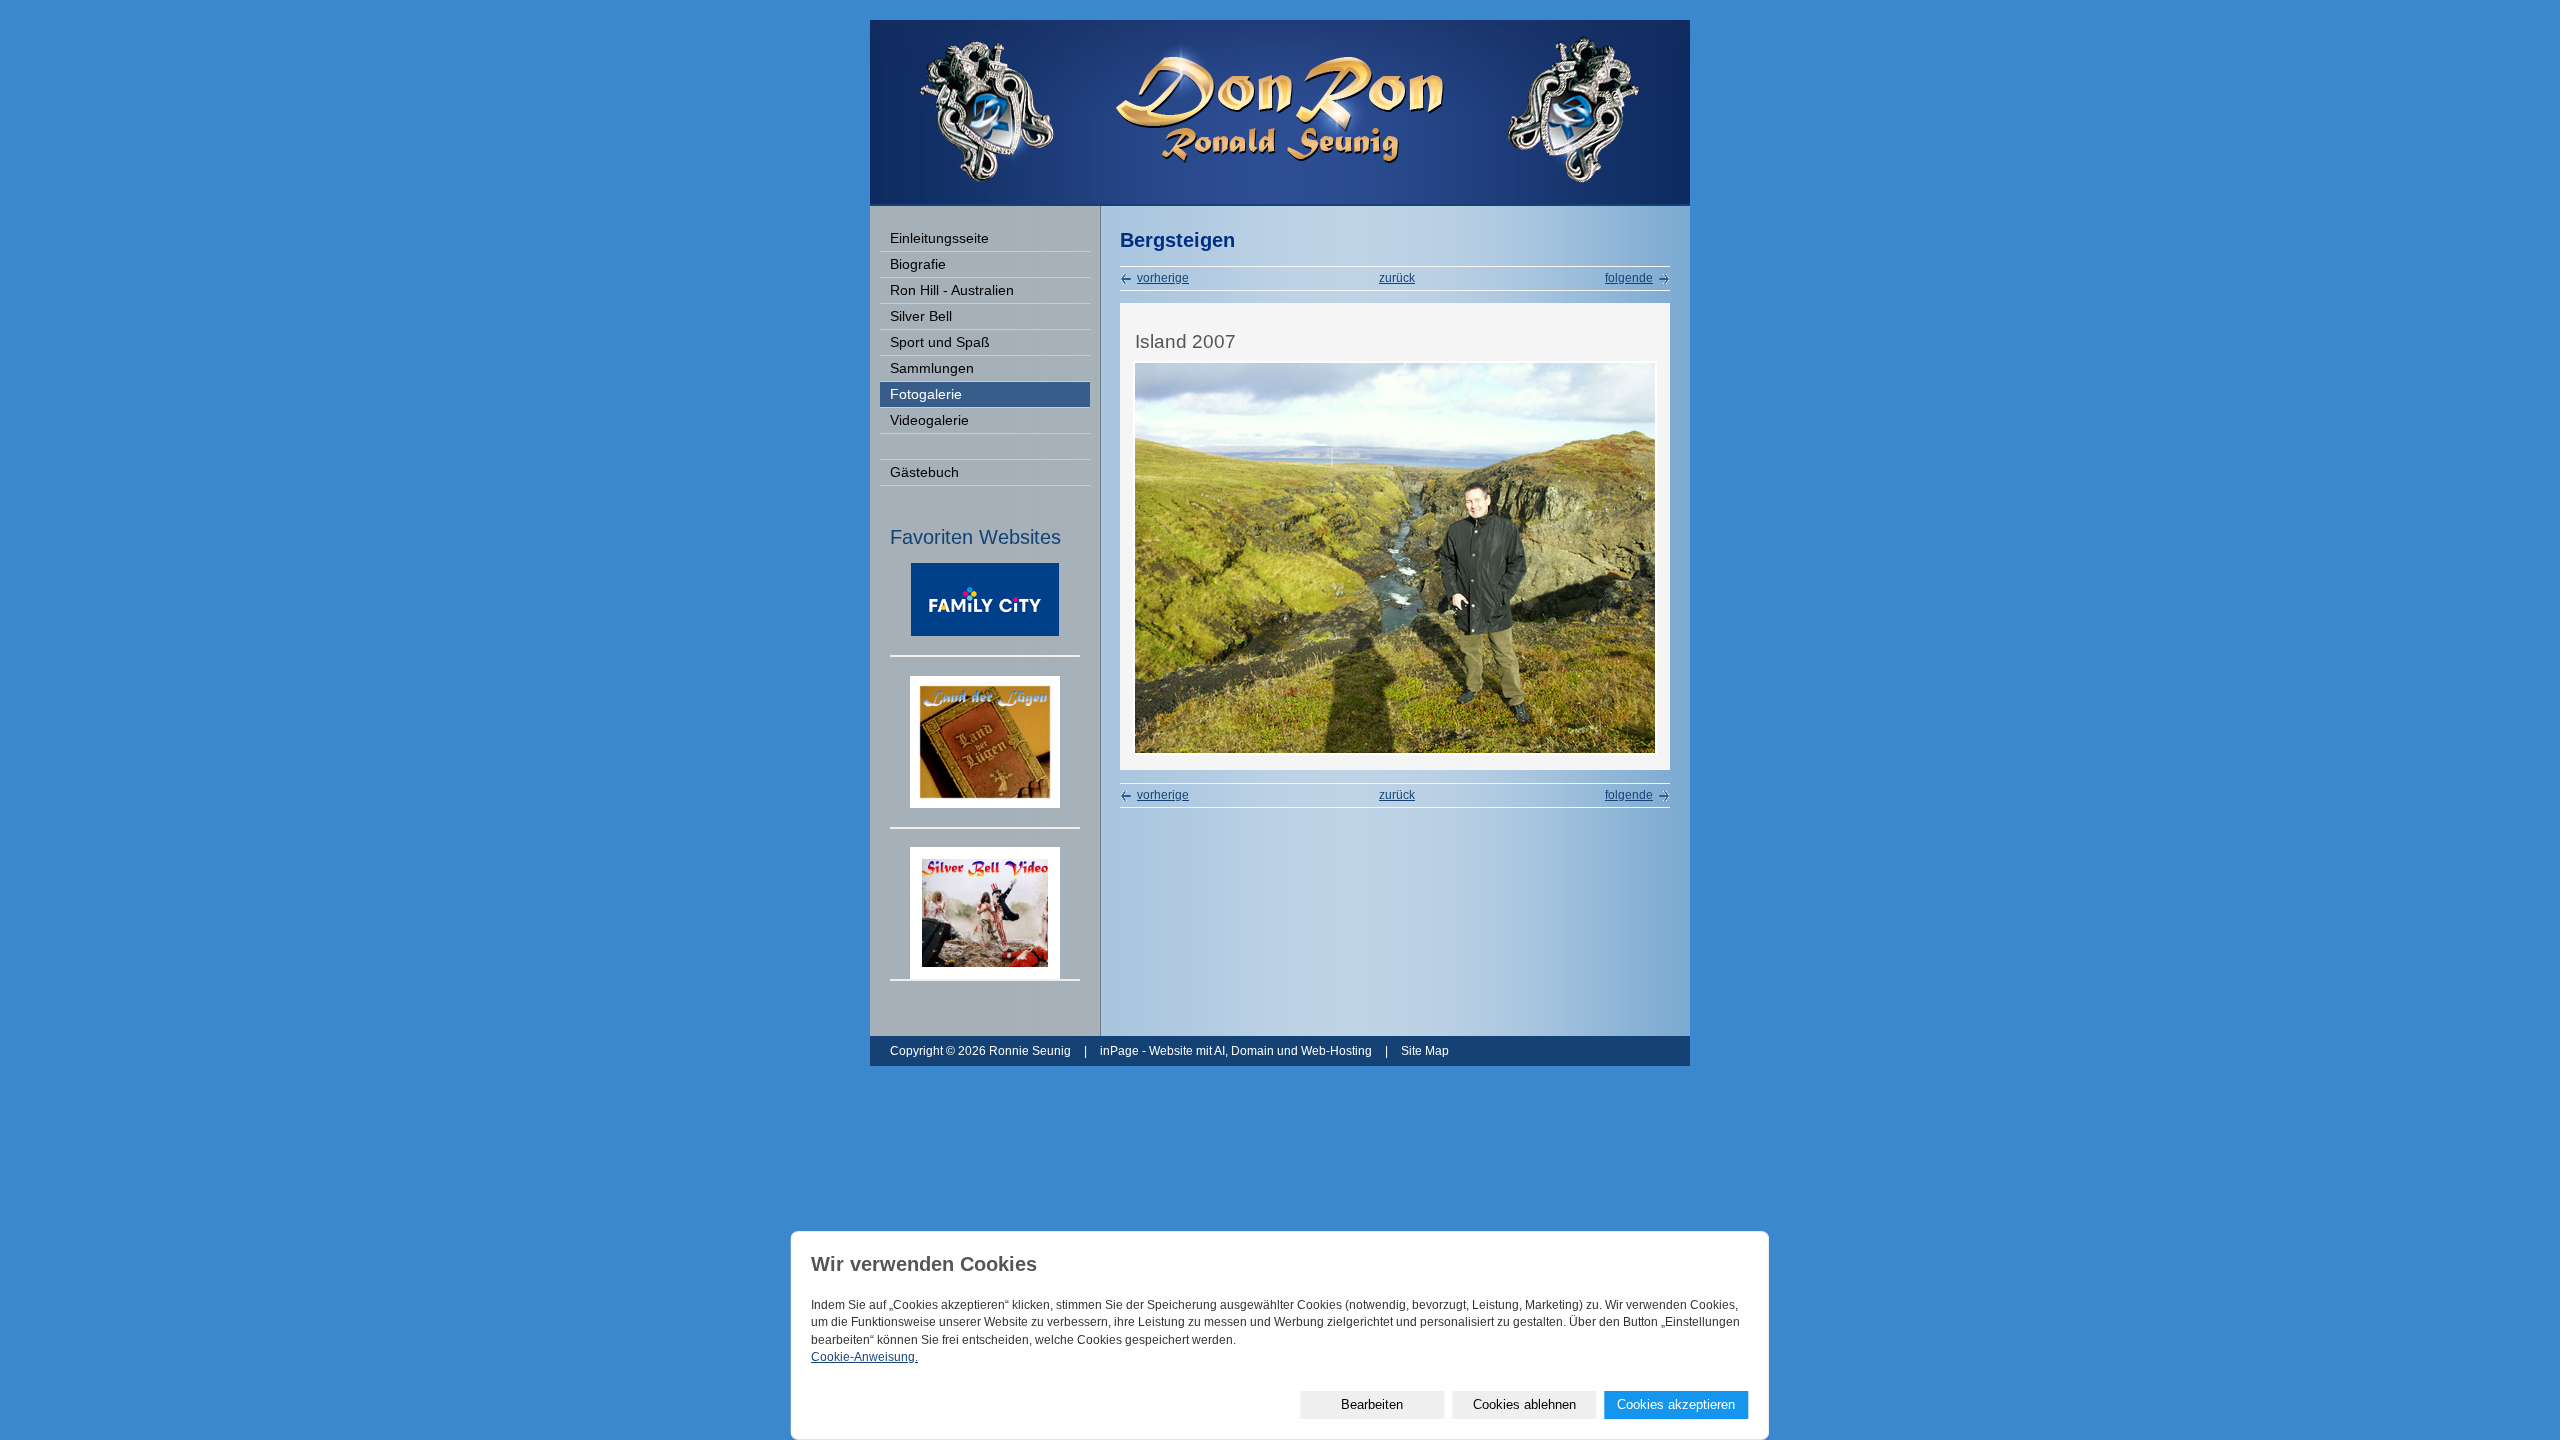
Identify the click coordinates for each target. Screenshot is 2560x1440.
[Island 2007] (1395, 751)
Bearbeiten (1372, 1404)
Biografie (918, 264)
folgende (1629, 278)
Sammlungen (932, 368)
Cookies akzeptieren (1676, 1404)
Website (1171, 1051)
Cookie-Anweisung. (864, 1357)
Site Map (1425, 1051)
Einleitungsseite (939, 238)
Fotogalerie (926, 394)
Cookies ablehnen (1524, 1404)
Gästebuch (924, 472)
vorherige (1163, 278)
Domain (1252, 1051)
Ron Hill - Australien (952, 290)
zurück (1397, 278)
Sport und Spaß (940, 342)
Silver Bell (921, 316)
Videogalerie (929, 420)
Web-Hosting (1336, 1051)
